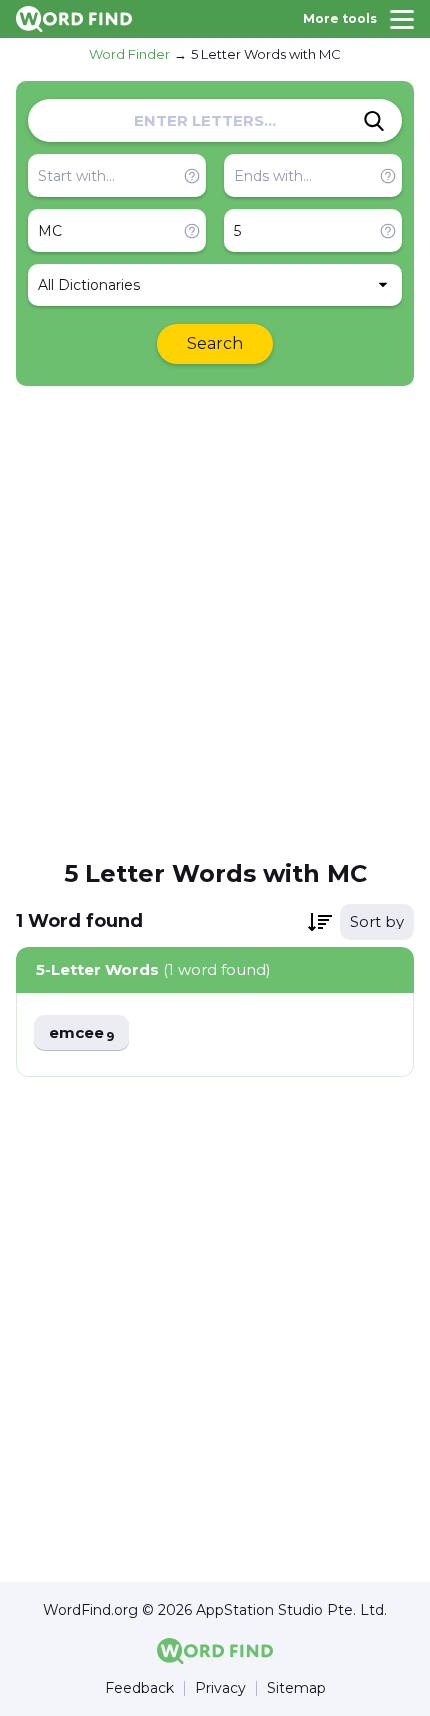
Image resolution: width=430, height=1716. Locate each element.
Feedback (139, 1688)
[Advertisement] (215, 621)
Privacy (220, 1688)
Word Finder (129, 54)
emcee (81, 1033)
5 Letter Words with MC (266, 54)
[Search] (374, 121)
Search (215, 343)
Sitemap (296, 1688)
